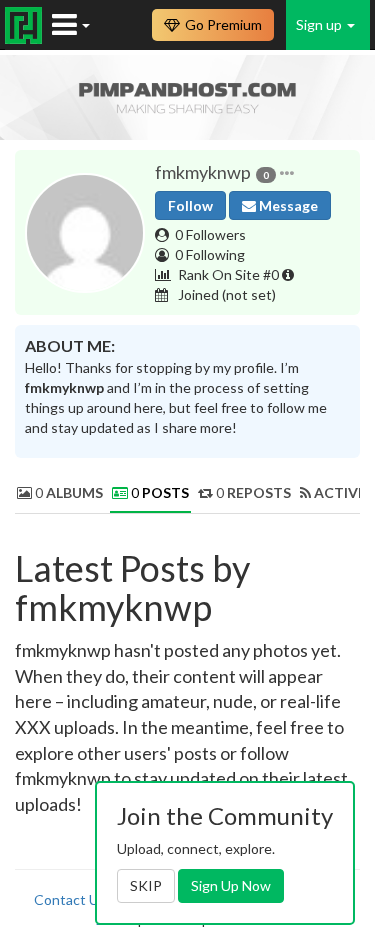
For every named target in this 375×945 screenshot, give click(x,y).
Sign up (320, 24)
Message (287, 205)
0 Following (210, 254)
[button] (287, 173)
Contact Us (70, 899)
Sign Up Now (231, 885)
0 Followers (210, 234)
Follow (190, 205)
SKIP (146, 885)
